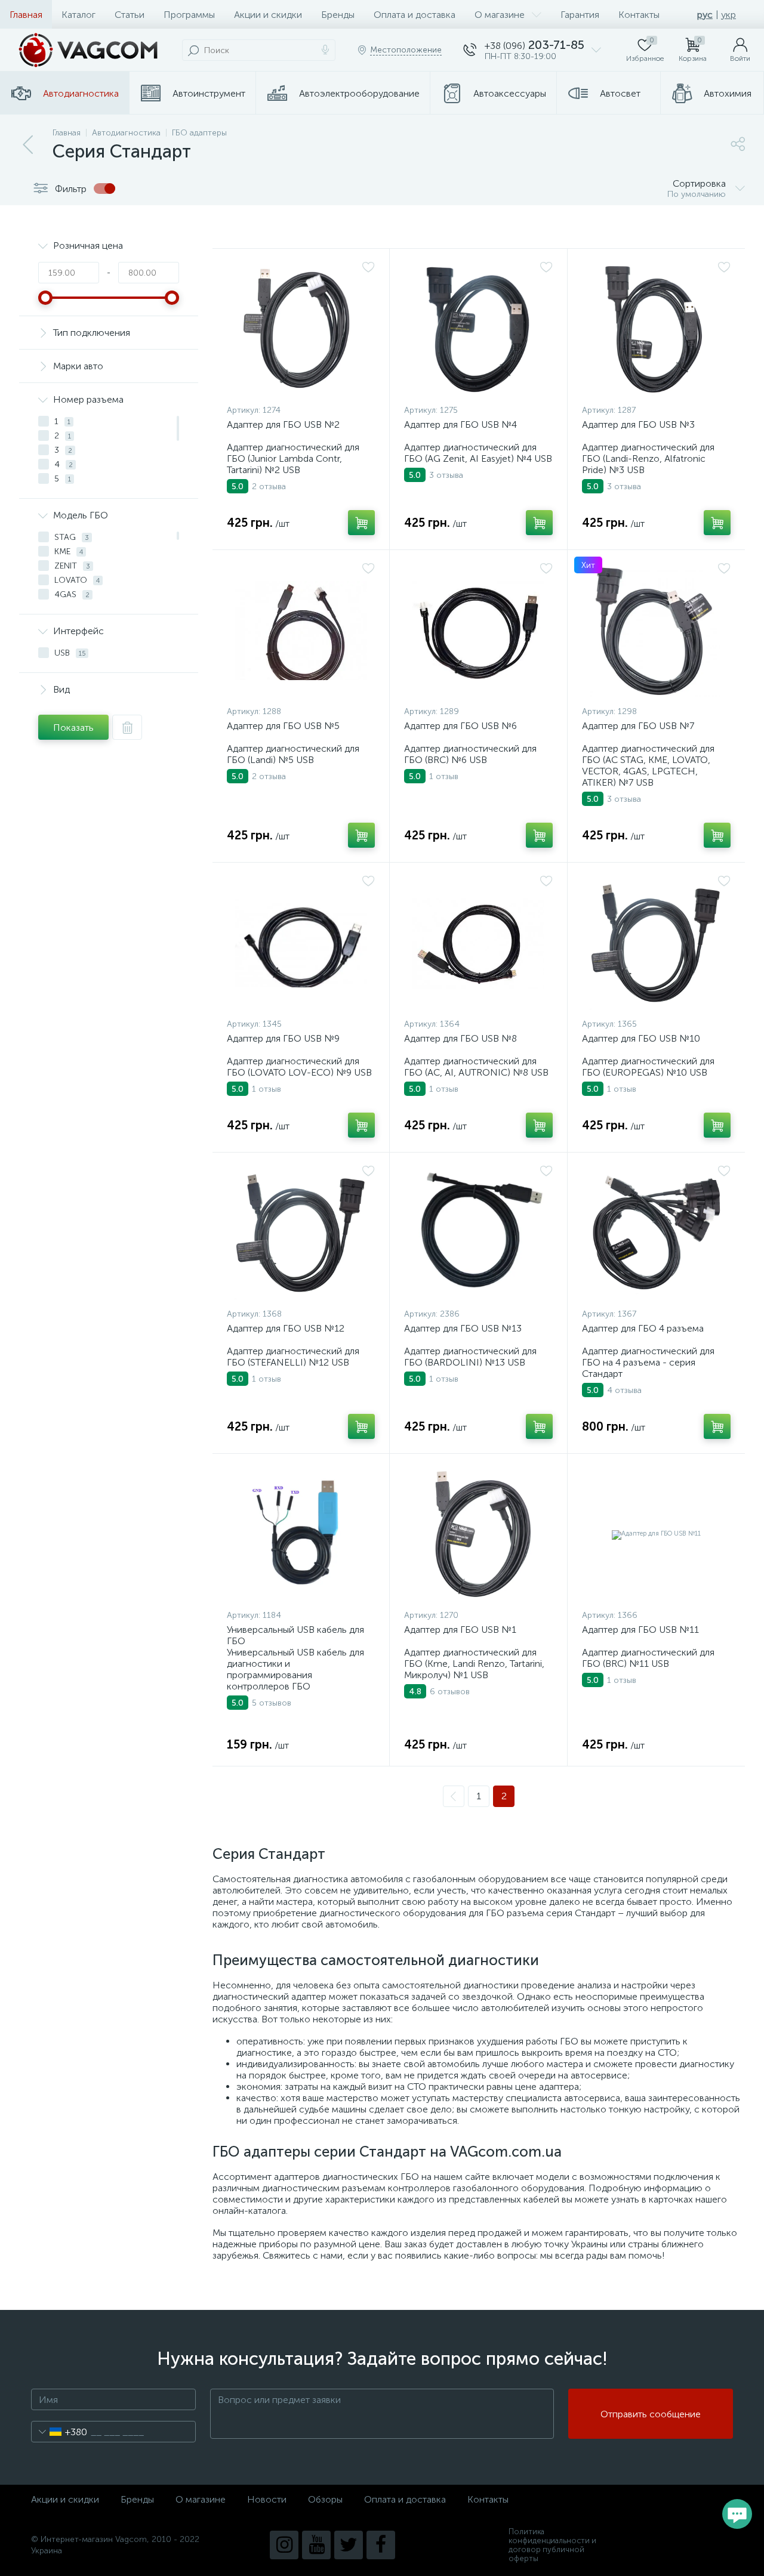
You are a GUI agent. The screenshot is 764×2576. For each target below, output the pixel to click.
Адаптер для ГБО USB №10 (641, 1038)
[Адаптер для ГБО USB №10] (656, 943)
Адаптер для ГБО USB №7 (638, 726)
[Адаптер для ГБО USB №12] (301, 1233)
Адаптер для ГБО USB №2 (283, 424)
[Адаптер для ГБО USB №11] (656, 1534)
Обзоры (325, 2499)
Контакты (639, 15)
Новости (267, 2499)
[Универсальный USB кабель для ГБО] (301, 1534)
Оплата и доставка (415, 15)
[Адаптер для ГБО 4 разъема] (656, 1233)
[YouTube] (316, 2545)
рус (705, 15)
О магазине (500, 15)
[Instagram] (284, 2545)
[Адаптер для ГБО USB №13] (478, 1233)
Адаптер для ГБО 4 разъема (643, 1328)
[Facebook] (381, 2545)
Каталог (78, 15)
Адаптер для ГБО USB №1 (460, 1630)
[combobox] (59, 2432)
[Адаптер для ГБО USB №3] (656, 329)
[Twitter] (349, 2545)
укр (728, 15)
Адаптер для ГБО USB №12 (286, 1328)
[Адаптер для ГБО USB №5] (301, 631)
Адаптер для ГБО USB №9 (283, 1038)
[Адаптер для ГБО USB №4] (478, 329)
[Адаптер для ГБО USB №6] (478, 631)
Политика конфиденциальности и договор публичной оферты (552, 2545)
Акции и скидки (268, 15)
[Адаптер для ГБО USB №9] (301, 943)
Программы (189, 15)
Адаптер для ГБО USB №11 (640, 1630)
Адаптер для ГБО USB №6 (460, 726)
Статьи (130, 15)
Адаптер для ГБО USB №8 (460, 1038)
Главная (26, 15)
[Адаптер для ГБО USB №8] (478, 943)
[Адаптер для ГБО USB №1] (478, 1534)
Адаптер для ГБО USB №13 (463, 1328)
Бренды (338, 15)
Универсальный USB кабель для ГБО (295, 1635)
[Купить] (361, 523)
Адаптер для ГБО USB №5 (283, 726)
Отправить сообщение (651, 2414)
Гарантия (580, 15)
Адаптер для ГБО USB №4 (460, 424)
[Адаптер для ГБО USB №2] (301, 329)
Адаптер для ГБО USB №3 (638, 424)
